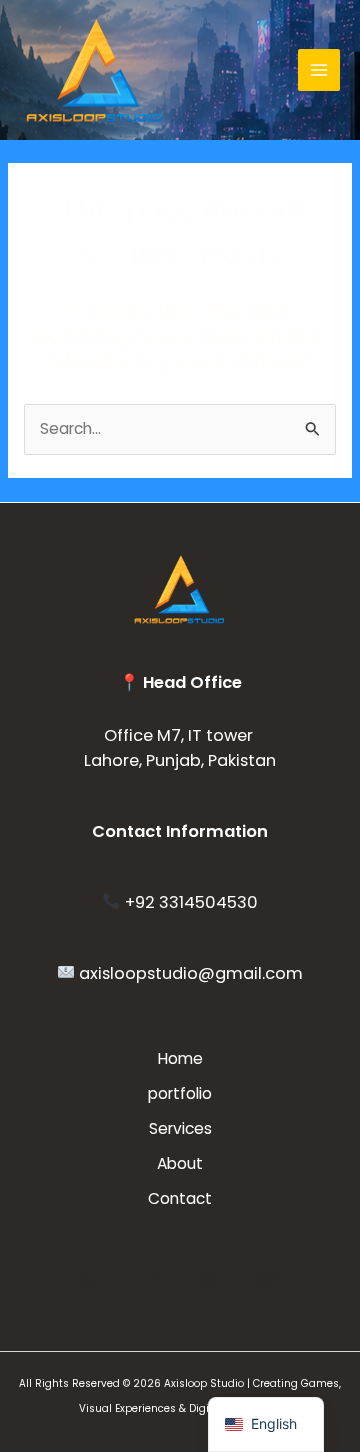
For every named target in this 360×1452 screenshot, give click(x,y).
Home (180, 1058)
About (180, 1163)
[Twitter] (93, 1279)
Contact (180, 1198)
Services (180, 1128)
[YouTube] (151, 1279)
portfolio (180, 1093)
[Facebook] (209, 1279)
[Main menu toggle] (319, 70)
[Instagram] (267, 1279)
